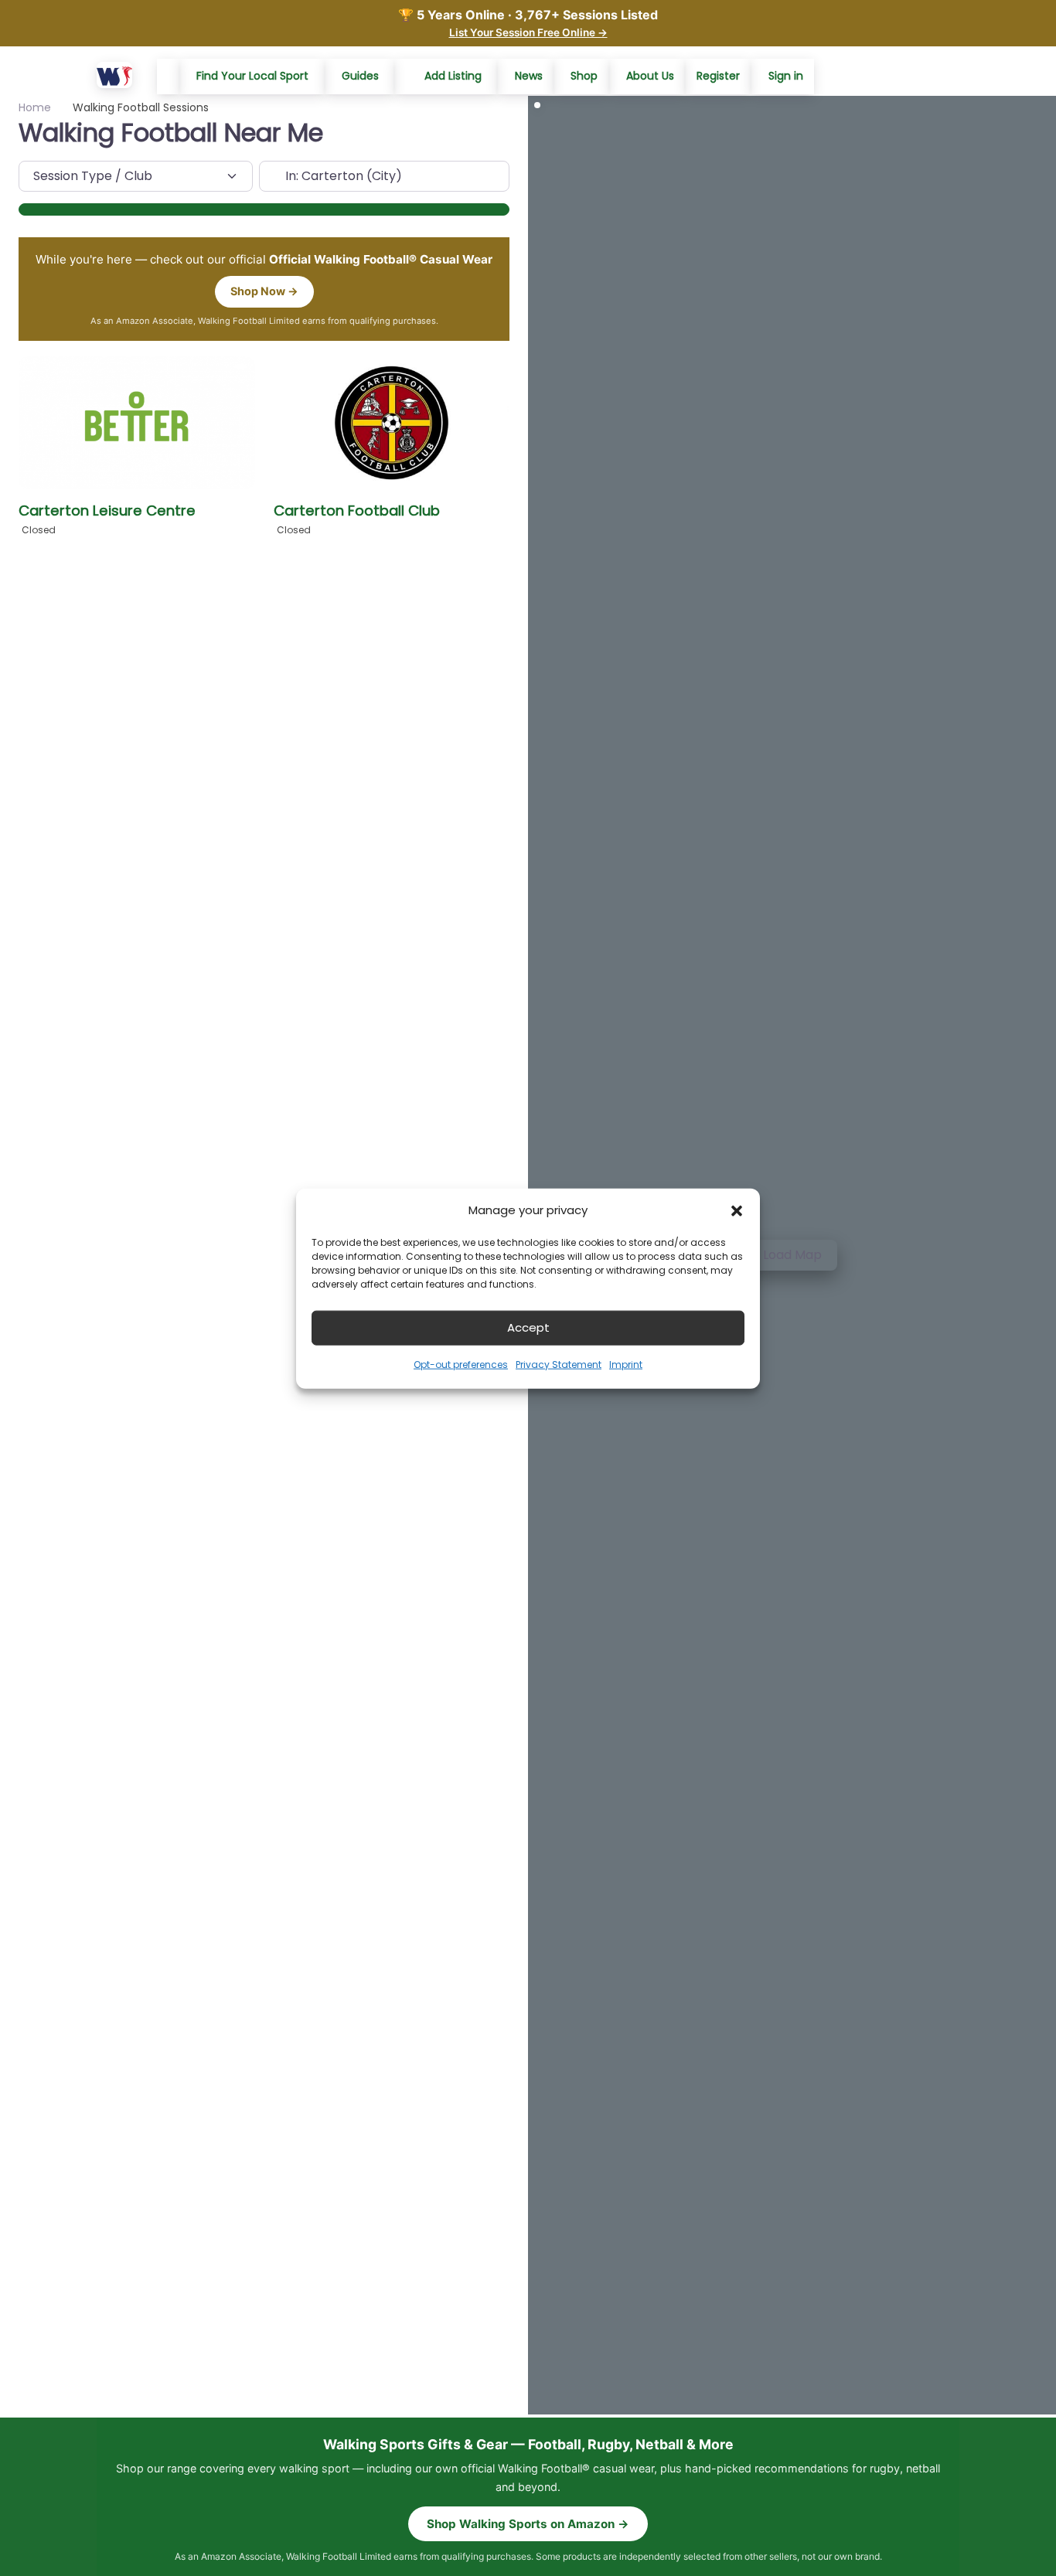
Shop (584, 76)
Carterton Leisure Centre (107, 510)
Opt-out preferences (461, 1364)
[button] (737, 1210)
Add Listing (453, 76)
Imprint (626, 1364)
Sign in (786, 76)
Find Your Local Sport (252, 76)
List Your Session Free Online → (528, 32)
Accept (528, 1327)
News (529, 76)
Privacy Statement (559, 1364)
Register (718, 76)
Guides (360, 76)
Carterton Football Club (357, 510)
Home (35, 107)
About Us (650, 76)
